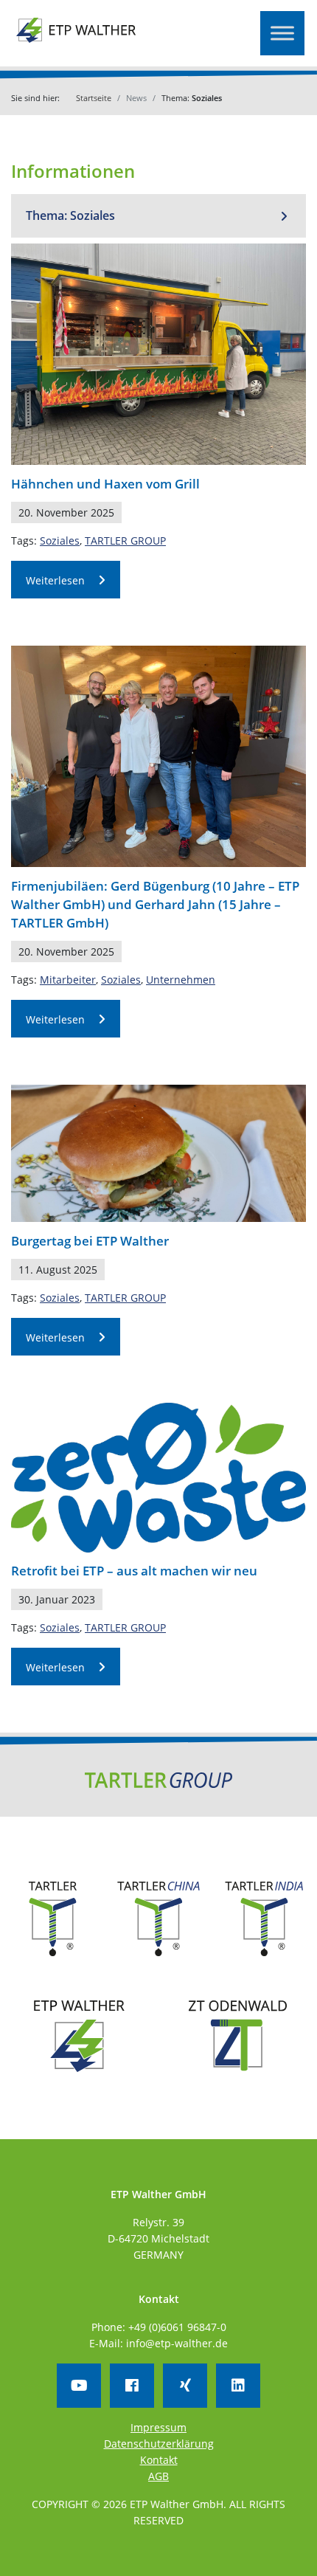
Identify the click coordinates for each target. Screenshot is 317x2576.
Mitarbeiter (68, 980)
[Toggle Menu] (282, 33)
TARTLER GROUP (125, 541)
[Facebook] (132, 2386)
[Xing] (185, 2386)
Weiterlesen (55, 580)
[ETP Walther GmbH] (77, 40)
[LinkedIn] (238, 2386)
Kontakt (159, 2460)
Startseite (94, 98)
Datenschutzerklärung (159, 2444)
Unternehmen (181, 980)
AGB (158, 2476)
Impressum (158, 2427)
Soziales (60, 541)
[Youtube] (79, 2386)
